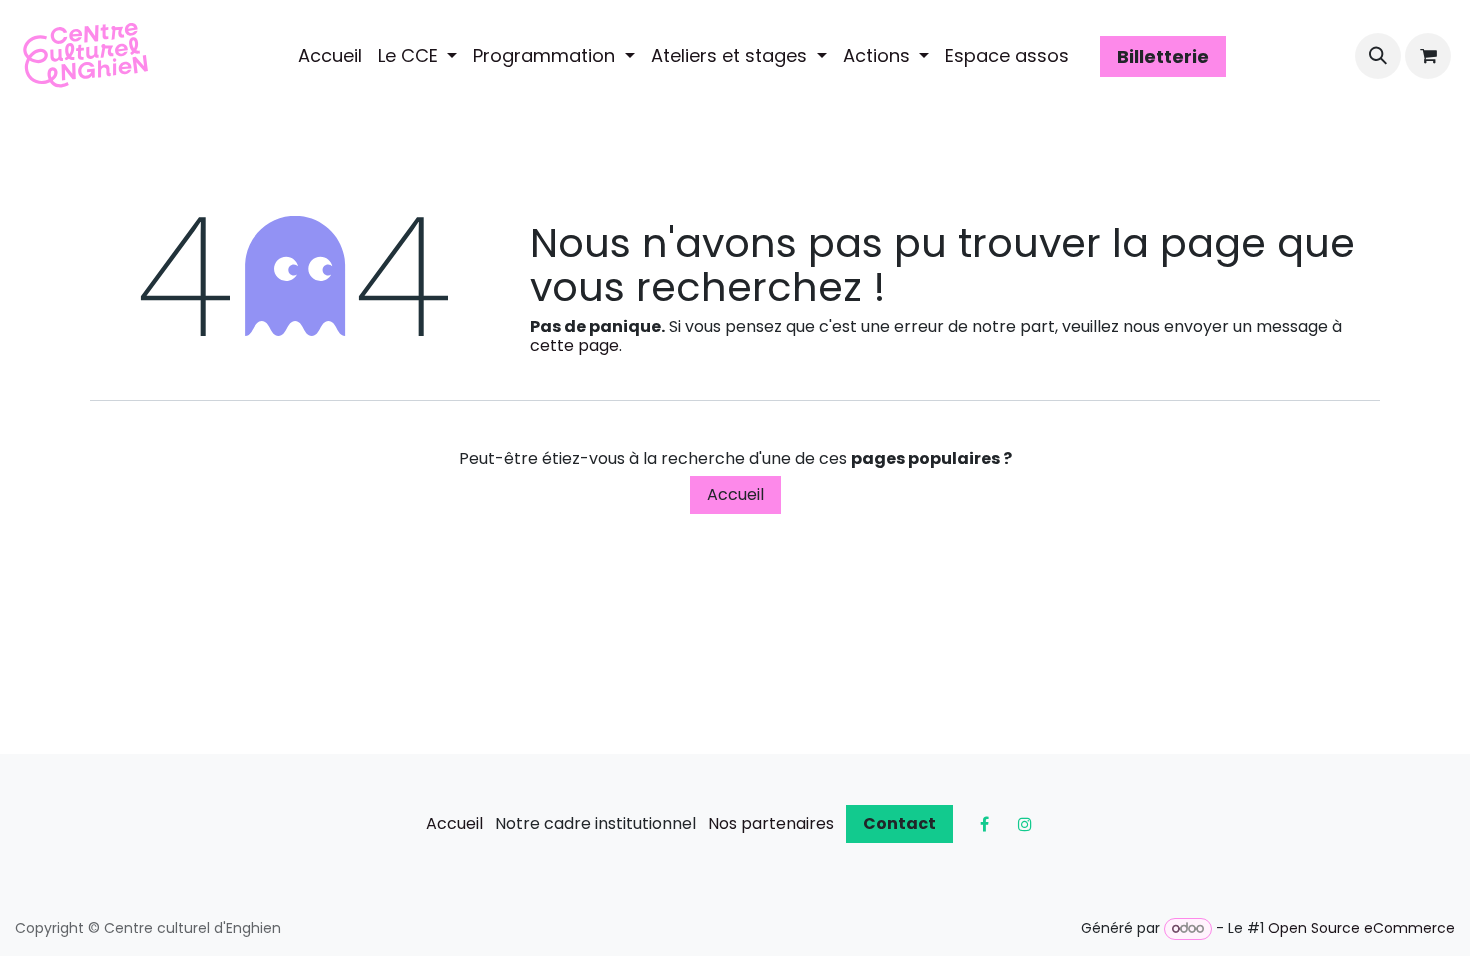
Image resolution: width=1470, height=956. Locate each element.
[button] (1378, 56)
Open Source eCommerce (1361, 928)
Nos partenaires (771, 823)
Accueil (735, 494)
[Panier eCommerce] (1428, 56)
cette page (574, 345)
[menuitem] (330, 56)
